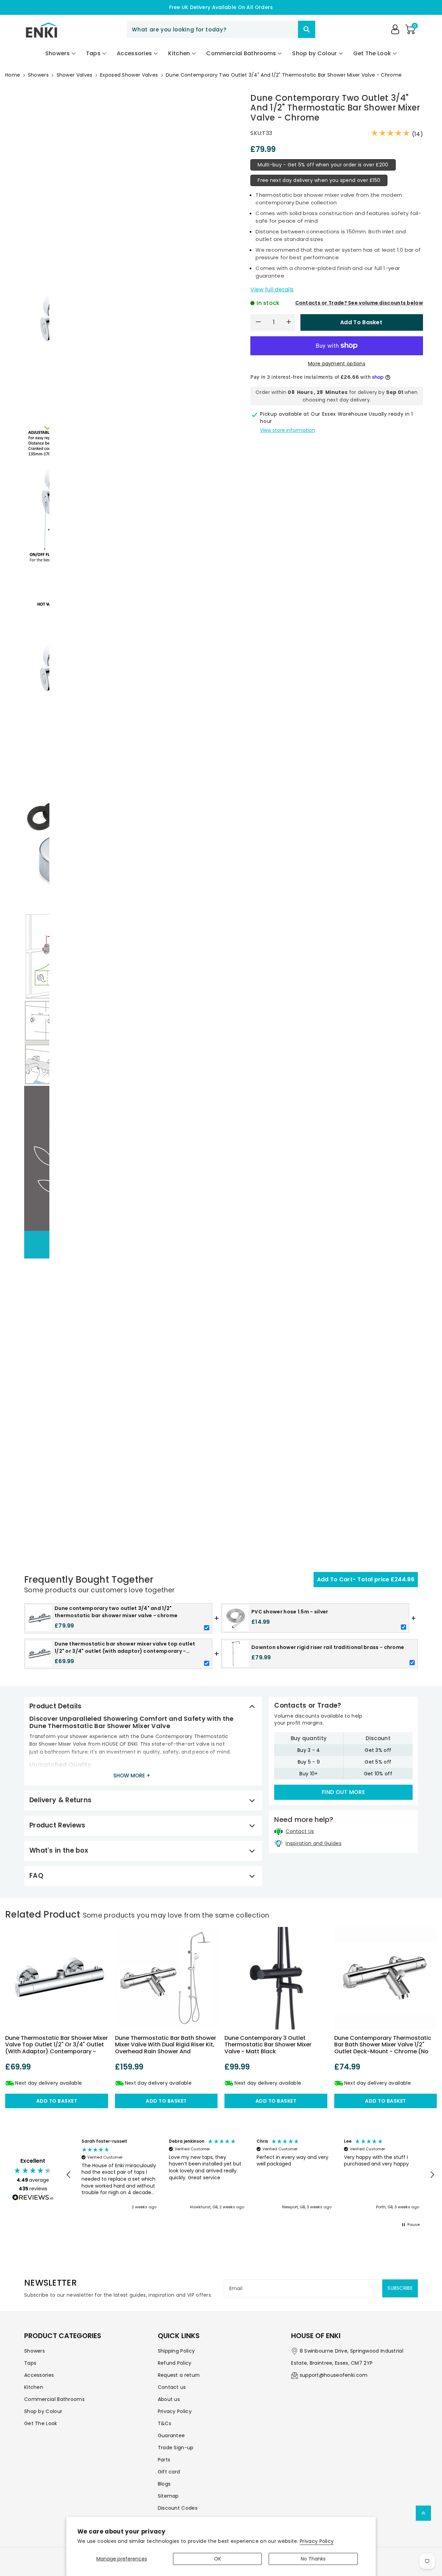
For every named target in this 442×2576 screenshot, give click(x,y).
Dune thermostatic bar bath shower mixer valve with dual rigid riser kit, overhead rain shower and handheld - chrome (166, 2048)
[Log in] (395, 29)
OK (218, 2559)
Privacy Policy (317, 2541)
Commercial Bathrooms (54, 2399)
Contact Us (300, 1831)
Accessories (39, 2375)
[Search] (307, 29)
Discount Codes (178, 2508)
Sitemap (168, 2496)
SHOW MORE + (132, 1776)
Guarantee (171, 2435)
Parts (164, 2460)
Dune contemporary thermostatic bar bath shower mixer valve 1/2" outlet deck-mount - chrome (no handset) (383, 2048)
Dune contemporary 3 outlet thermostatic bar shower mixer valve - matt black (268, 2044)
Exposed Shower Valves (129, 75)
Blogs (164, 2484)
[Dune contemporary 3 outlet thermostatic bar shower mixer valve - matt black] (276, 1978)
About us (169, 2399)
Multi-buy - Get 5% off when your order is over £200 (323, 165)
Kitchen (34, 2387)
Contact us (172, 2387)
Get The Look (41, 2423)
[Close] (286, 29)
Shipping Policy (176, 2351)
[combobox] (221, 29)
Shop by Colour (43, 2411)
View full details (272, 290)
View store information (287, 430)
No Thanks (313, 2559)
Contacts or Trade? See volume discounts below (359, 303)
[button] (410, 29)
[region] (250, 2175)
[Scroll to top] (423, 2513)
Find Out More (343, 1792)
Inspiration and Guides (314, 1843)
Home (13, 75)
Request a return (179, 2375)
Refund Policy (175, 2363)
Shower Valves (75, 75)
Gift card (169, 2472)
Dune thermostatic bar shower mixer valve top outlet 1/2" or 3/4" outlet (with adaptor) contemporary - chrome (56, 2048)
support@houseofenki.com (334, 2375)
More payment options (337, 364)
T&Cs (165, 2423)
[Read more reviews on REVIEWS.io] (33, 2198)
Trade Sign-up (176, 2448)
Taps (30, 2363)
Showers (38, 75)
